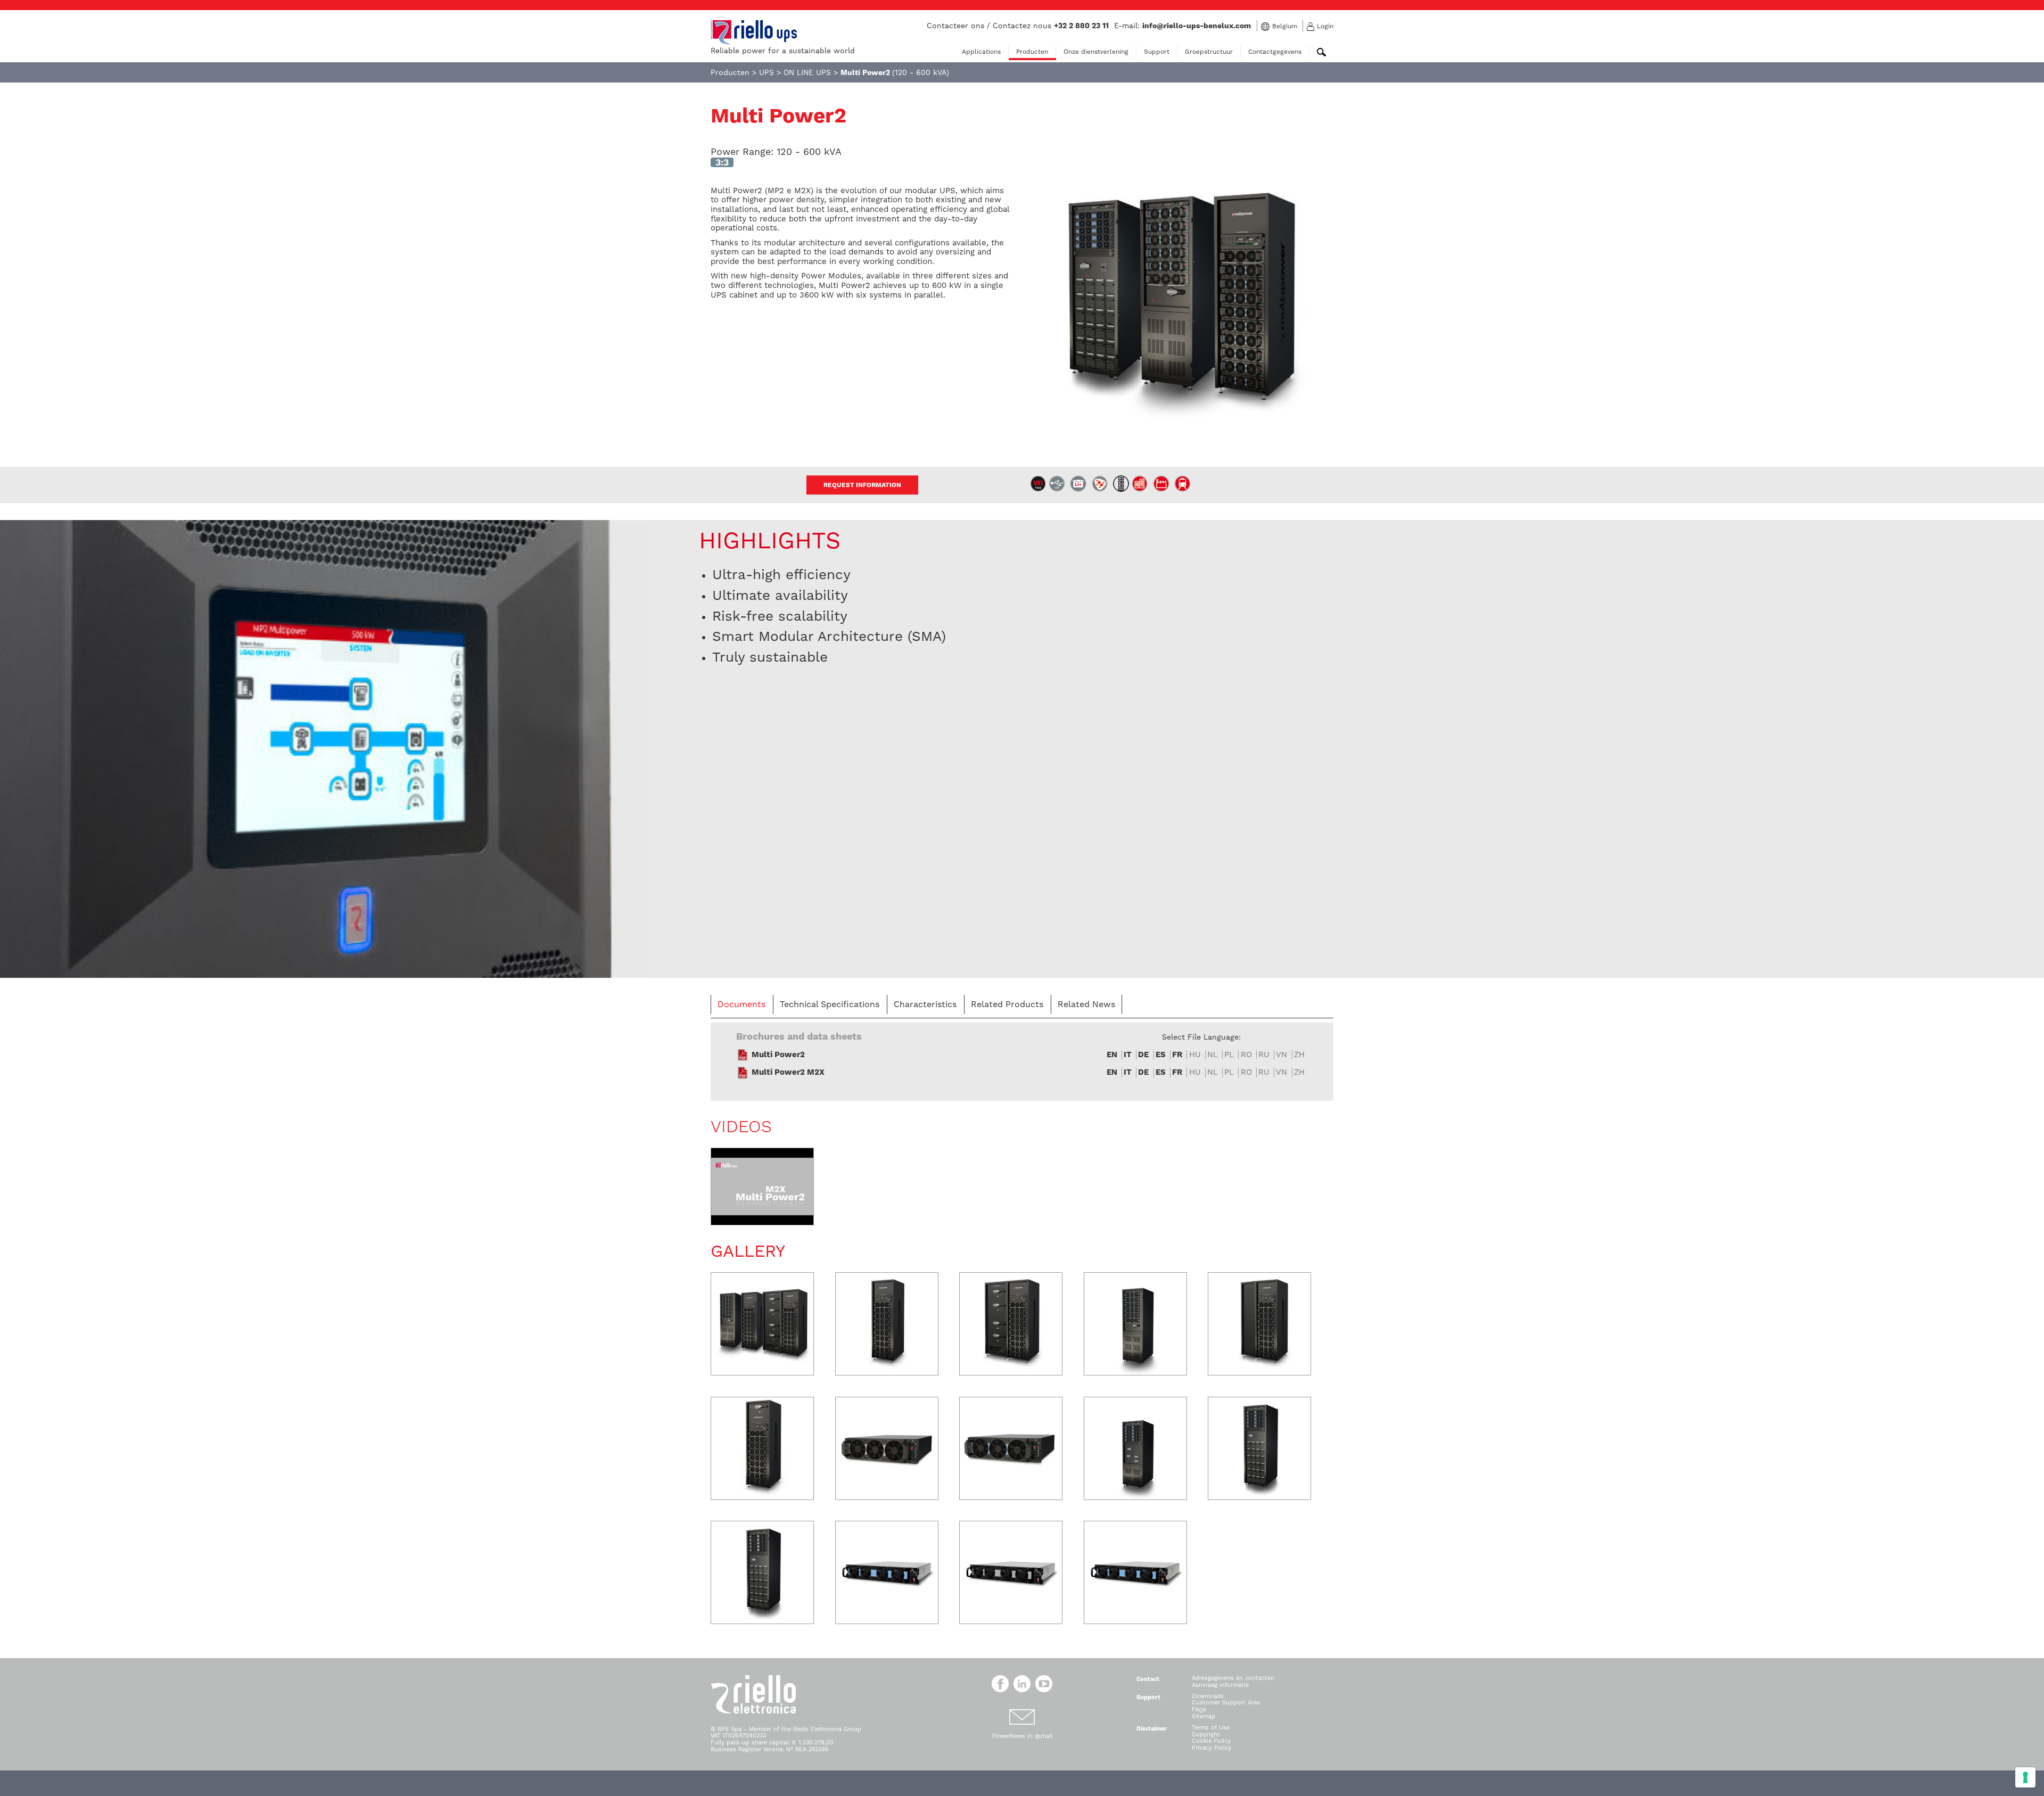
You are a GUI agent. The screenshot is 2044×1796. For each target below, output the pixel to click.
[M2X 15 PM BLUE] (887, 1572)
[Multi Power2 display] (323, 748)
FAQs (1199, 1710)
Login (1325, 26)
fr (1177, 1055)
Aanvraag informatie (1220, 1685)
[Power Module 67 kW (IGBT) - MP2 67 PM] (887, 1448)
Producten (1032, 52)
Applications (981, 52)
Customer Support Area (1226, 1703)
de (1143, 1055)
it (1128, 1055)
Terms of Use (1211, 1728)
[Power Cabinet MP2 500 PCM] (762, 1448)
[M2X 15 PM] (1011, 1572)
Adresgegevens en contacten (1233, 1678)
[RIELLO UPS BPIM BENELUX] (754, 32)
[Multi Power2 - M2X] (762, 1187)
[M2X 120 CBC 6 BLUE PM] (1259, 1448)
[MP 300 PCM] (1135, 1324)
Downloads (1208, 1696)
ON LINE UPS (807, 72)
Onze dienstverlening (1096, 52)
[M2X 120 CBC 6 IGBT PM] (762, 1572)
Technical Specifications (830, 1004)
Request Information (862, 485)
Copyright (1206, 1735)
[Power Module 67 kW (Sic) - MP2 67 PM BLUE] (1011, 1448)
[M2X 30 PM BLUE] (1135, 1572)
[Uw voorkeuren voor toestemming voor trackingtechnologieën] (2025, 1777)
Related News (1086, 1004)
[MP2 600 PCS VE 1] (1011, 1324)
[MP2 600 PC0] (887, 1324)
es (1161, 1055)
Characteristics (925, 1004)
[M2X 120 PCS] (1135, 1448)
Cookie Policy (1211, 1741)
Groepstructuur (1209, 52)
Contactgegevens (1275, 52)
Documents (741, 1004)
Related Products (1007, 1004)
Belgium (1285, 26)
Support (1157, 52)
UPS (767, 72)
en (1112, 1055)
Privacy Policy (1211, 1748)
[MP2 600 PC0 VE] (1259, 1324)
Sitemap (1204, 1716)
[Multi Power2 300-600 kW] (762, 1324)
